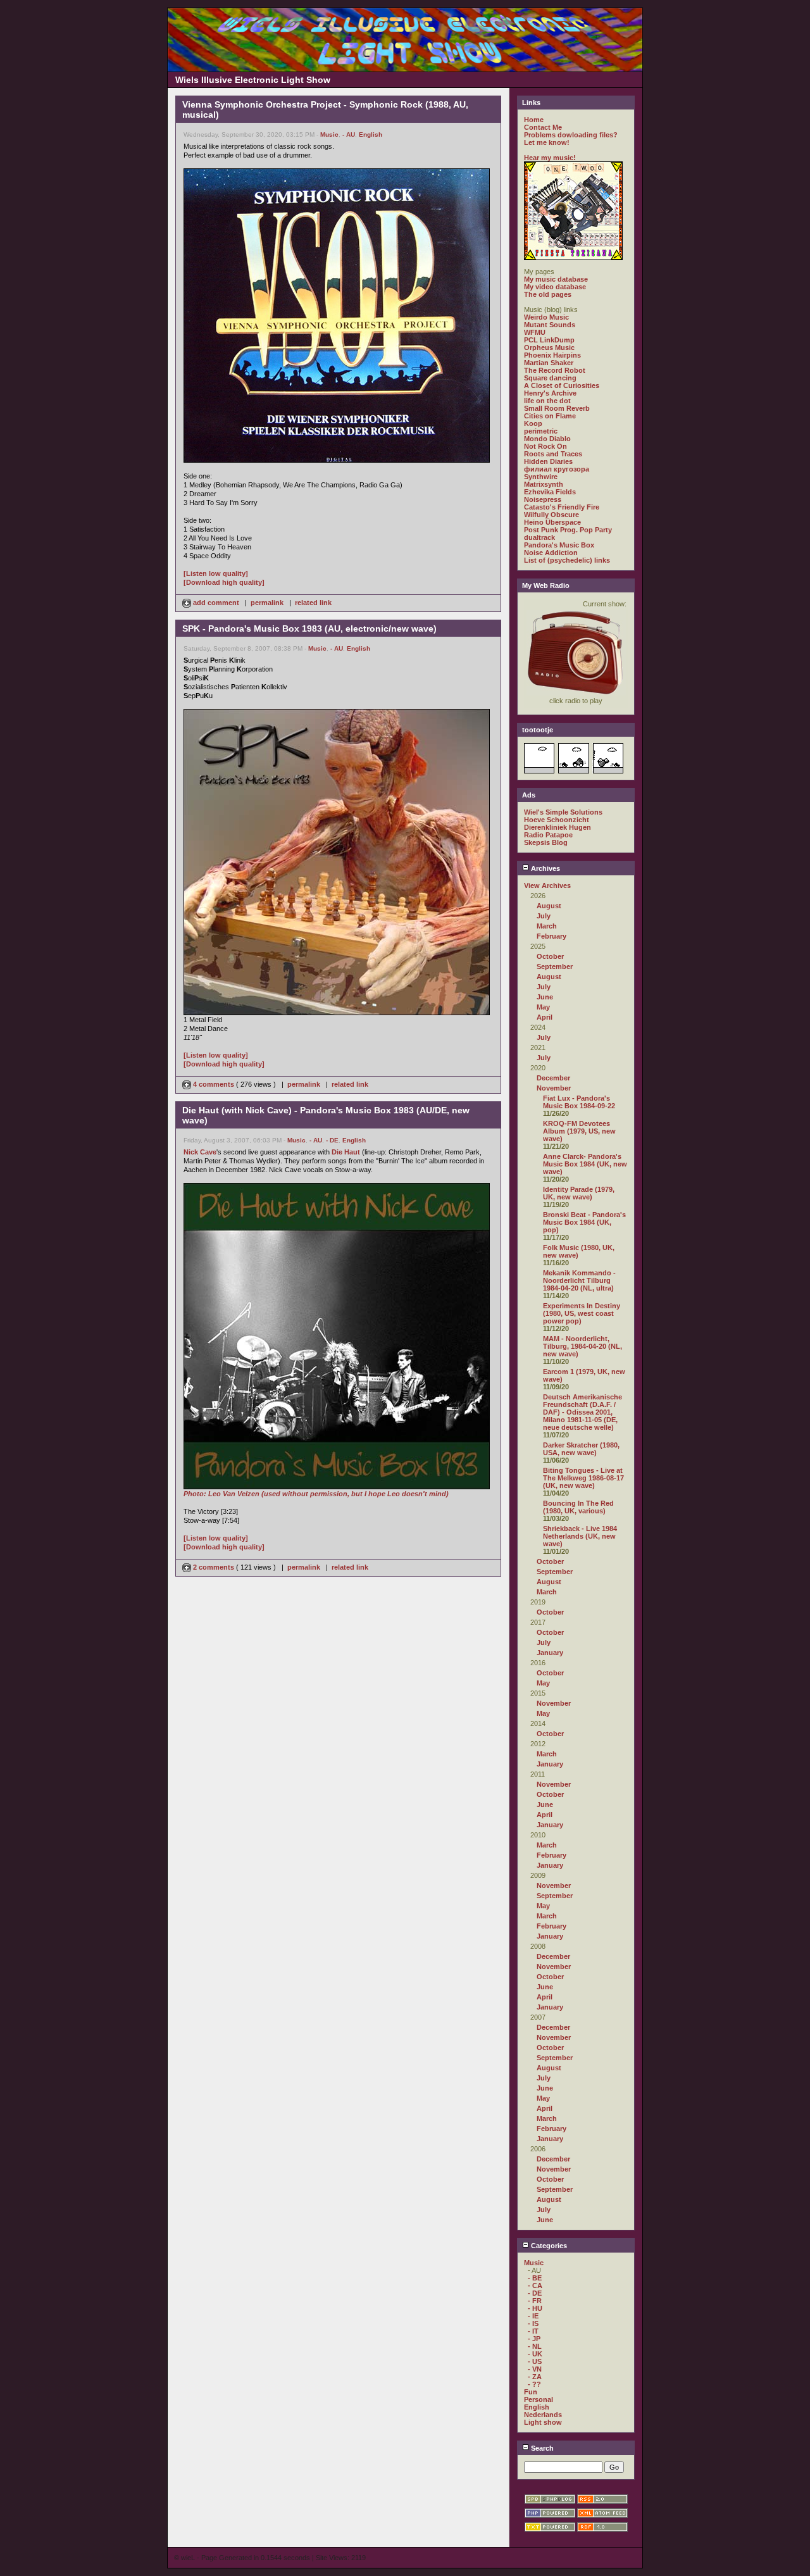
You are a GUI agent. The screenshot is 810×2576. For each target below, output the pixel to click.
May (543, 1007)
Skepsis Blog (546, 842)
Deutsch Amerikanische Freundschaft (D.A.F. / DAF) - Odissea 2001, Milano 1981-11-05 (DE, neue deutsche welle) (583, 1412)
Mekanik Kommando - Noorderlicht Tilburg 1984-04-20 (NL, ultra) (579, 1280)
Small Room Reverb (557, 408)
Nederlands (543, 2415)
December (553, 1078)
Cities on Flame (550, 416)
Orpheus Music (549, 347)
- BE (535, 2278)
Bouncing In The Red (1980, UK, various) (578, 1507)
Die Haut (346, 1152)
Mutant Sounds (550, 325)
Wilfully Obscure (551, 515)
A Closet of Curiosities (562, 385)
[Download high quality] (224, 582)
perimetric (541, 431)
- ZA (535, 2377)
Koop (533, 423)
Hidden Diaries (548, 461)
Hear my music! (550, 158)
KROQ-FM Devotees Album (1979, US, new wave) (579, 1131)
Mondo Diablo (547, 439)
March (547, 926)
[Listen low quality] (216, 573)
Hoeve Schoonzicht (557, 820)
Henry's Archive (550, 393)
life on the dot (547, 401)
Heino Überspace (552, 522)
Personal (539, 2399)
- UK (535, 2354)
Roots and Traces (553, 454)
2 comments (214, 1567)
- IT (533, 2331)
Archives (545, 868)
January (550, 1653)
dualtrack (539, 537)
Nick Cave (200, 1152)
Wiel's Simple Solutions (563, 812)
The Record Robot (555, 370)
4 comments (214, 1084)
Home (534, 120)
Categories (548, 2246)
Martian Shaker (549, 363)
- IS (533, 2323)
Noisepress (543, 499)
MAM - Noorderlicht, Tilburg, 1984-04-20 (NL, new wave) (583, 1346)
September (555, 966)
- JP (534, 2339)
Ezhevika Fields (550, 492)
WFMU (535, 332)
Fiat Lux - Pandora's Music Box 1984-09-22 (579, 1102)
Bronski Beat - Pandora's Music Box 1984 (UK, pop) (584, 1222)
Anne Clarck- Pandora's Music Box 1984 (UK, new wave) (585, 1164)
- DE (332, 1140)
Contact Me (543, 127)
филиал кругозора (557, 469)
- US (535, 2361)
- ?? (534, 2384)
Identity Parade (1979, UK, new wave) (579, 1193)
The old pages (548, 294)
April (545, 1017)
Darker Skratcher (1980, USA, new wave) (581, 1449)
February (551, 936)
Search (541, 2448)
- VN (535, 2369)
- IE (533, 2316)
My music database (556, 279)
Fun (531, 2392)
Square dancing (550, 378)
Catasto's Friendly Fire (562, 507)
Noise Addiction (551, 553)
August (549, 906)
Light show (543, 2422)
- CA (535, 2285)
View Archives (547, 885)
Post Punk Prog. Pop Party (568, 530)
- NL (535, 2346)
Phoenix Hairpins (552, 355)
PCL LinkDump (549, 340)
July (544, 916)
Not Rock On (545, 446)
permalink (267, 603)
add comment (216, 603)
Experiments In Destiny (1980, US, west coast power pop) (582, 1313)
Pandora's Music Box (559, 545)
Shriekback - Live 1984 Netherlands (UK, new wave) (580, 1536)
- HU (535, 2308)
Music (329, 134)
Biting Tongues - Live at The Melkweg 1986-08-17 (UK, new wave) (583, 1478)
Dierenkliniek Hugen (558, 827)
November (554, 1088)
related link (313, 603)
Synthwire (541, 477)
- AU (349, 134)
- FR (535, 2301)
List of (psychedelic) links (567, 560)
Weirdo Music (546, 317)
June (545, 997)
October (550, 956)
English (371, 134)
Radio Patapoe (548, 835)
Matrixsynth (544, 484)
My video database (555, 287)
